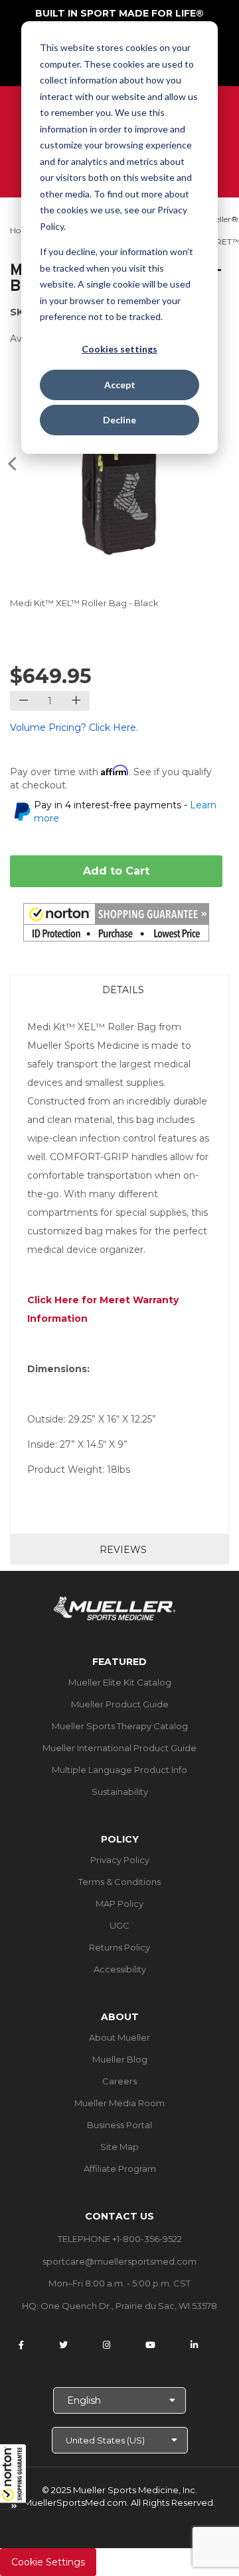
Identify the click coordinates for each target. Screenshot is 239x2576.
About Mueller (119, 2037)
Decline (119, 420)
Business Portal (119, 2125)
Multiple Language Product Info (119, 1770)
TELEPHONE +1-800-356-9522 (120, 2239)
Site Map (119, 2147)
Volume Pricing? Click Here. (74, 727)
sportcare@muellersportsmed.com (119, 2261)
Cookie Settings (48, 2562)
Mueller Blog (120, 2059)
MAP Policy (119, 1904)
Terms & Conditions (119, 1882)
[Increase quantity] (76, 701)
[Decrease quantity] (24, 701)
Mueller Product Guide (120, 1704)
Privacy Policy (120, 1860)
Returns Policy (119, 1947)
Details (123, 990)
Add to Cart (116, 871)
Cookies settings (119, 349)
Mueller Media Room (119, 2103)
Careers (119, 2081)
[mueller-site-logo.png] (115, 1607)
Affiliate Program (120, 2169)
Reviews (123, 1550)
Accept (120, 385)
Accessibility (120, 1969)
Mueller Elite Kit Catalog (120, 1682)
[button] (13, 2477)
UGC (119, 1925)
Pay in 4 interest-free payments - (125, 812)
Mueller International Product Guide (119, 1748)
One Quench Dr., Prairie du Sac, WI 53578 (129, 2306)
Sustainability (120, 1792)
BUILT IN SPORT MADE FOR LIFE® (119, 13)
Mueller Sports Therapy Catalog (120, 1726)
